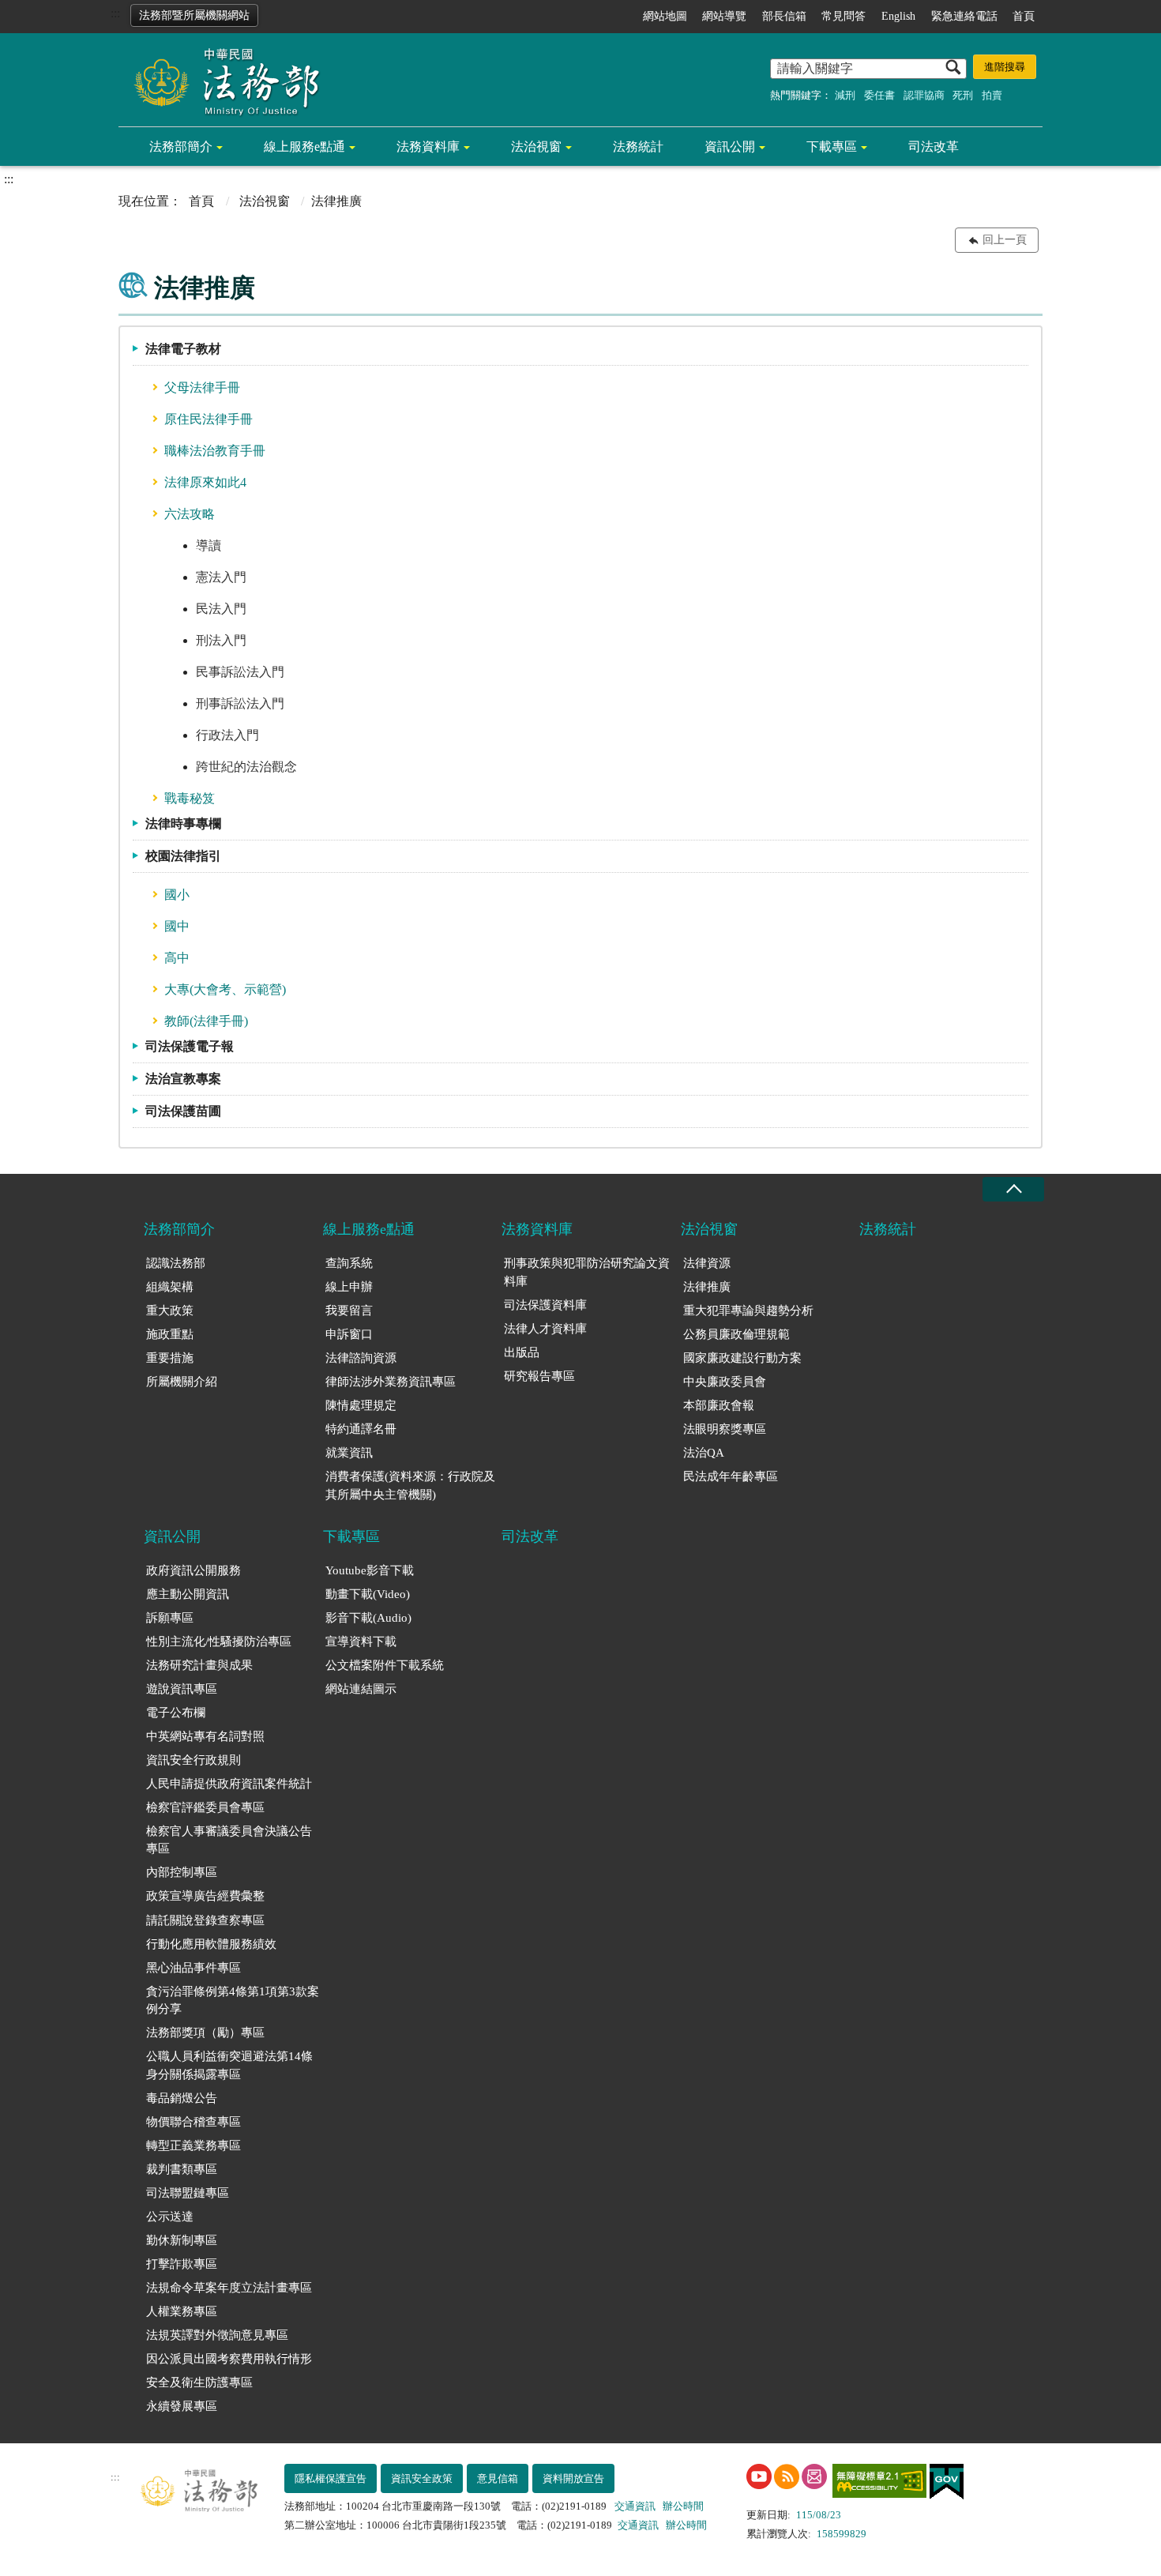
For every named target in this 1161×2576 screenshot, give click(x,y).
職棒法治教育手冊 (215, 451)
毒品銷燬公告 (182, 2098)
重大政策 (170, 1311)
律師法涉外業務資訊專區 (391, 1382)
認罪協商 (924, 95)
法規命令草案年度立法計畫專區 (229, 2288)
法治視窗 (536, 147)
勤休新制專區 (182, 2240)
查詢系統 (349, 1263)
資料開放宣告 (573, 2478)
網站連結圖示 (361, 1689)
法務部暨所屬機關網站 (194, 15)
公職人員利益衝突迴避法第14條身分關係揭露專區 (229, 2065)
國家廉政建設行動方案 (742, 1358)
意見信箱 (498, 2478)
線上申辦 (349, 1287)
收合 (1013, 1189)
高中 (177, 958)
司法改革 (934, 147)
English (898, 16)
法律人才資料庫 (545, 1329)
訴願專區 (170, 1618)
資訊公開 (730, 147)
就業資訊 (349, 1453)
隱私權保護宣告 (331, 2478)
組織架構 (170, 1287)
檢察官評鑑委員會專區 (205, 1807)
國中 (177, 926)
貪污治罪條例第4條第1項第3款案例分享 (233, 2001)
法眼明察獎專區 (725, 1429)
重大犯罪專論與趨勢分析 (748, 1311)
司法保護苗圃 (183, 1111)
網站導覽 (724, 16)
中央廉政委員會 (725, 1382)
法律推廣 (707, 1287)
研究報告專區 (539, 1376)
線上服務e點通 (304, 147)
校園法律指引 (183, 856)
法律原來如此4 (205, 482)
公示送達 (170, 2217)
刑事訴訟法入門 (240, 703)
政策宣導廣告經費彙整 (205, 1896)
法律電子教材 (183, 349)
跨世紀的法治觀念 (246, 767)
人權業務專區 (182, 2311)
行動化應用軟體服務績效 (211, 1944)
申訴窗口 (349, 1334)
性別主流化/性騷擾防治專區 (219, 1641)
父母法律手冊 (202, 387)
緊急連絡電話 (964, 16)
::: (115, 13)
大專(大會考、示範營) (225, 989)
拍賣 (992, 95)
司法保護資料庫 (545, 1305)
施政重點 (170, 1334)
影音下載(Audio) (368, 1618)
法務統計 (638, 147)
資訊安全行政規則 (193, 1760)
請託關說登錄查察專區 (205, 1920)
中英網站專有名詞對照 (205, 1736)
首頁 (1024, 16)
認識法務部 (176, 1263)
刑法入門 (221, 640)
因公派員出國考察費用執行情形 (229, 2359)
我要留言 (349, 1311)
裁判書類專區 (182, 2169)
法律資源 (707, 1263)
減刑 (845, 95)
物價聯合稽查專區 (193, 2122)
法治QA (704, 1453)
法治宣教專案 (183, 1079)
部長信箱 (784, 16)
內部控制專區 (182, 1872)
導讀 (209, 545)
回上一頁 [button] (1005, 240)
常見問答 (844, 16)
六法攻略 (190, 514)
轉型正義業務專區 (193, 2145)
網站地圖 (665, 16)
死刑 (963, 95)
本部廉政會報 (719, 1405)
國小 (177, 895)
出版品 (522, 1352)
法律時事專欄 (183, 824)
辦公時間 (683, 2506)
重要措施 (170, 1358)
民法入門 (221, 609)
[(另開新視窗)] (759, 2476)
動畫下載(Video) (368, 1594)
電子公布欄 (176, 1713)
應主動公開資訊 (188, 1594)
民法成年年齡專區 (731, 1476)
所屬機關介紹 (182, 1382)
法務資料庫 (428, 147)
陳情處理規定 (361, 1405)
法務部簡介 (181, 147)
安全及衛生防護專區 (199, 2382)
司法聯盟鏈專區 (188, 2193)
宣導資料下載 (361, 1641)
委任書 (879, 95)
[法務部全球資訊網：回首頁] (221, 81)
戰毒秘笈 (190, 798)
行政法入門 (227, 735)
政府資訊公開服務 (193, 1570)
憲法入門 (221, 577)
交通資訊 (635, 2506)
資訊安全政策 (422, 2478)
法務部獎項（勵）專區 (205, 2033)
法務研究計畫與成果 (199, 1665)
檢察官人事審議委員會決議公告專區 (229, 1840)
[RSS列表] (787, 2476)
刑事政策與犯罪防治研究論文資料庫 (587, 1272)
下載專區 (832, 147)
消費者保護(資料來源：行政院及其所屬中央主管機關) (410, 1485)
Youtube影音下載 (370, 1570)
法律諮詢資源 (361, 1358)
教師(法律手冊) (206, 1021)
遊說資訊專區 (182, 1689)
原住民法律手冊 (209, 419)
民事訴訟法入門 (240, 672)
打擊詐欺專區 (182, 2264)
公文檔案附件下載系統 (385, 1665)
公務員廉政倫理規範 (736, 1334)
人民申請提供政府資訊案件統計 (229, 1784)
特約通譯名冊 (361, 1429)
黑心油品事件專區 (193, 1968)
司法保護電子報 (190, 1046)
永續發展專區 (182, 2406)
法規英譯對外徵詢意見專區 (217, 2335)
